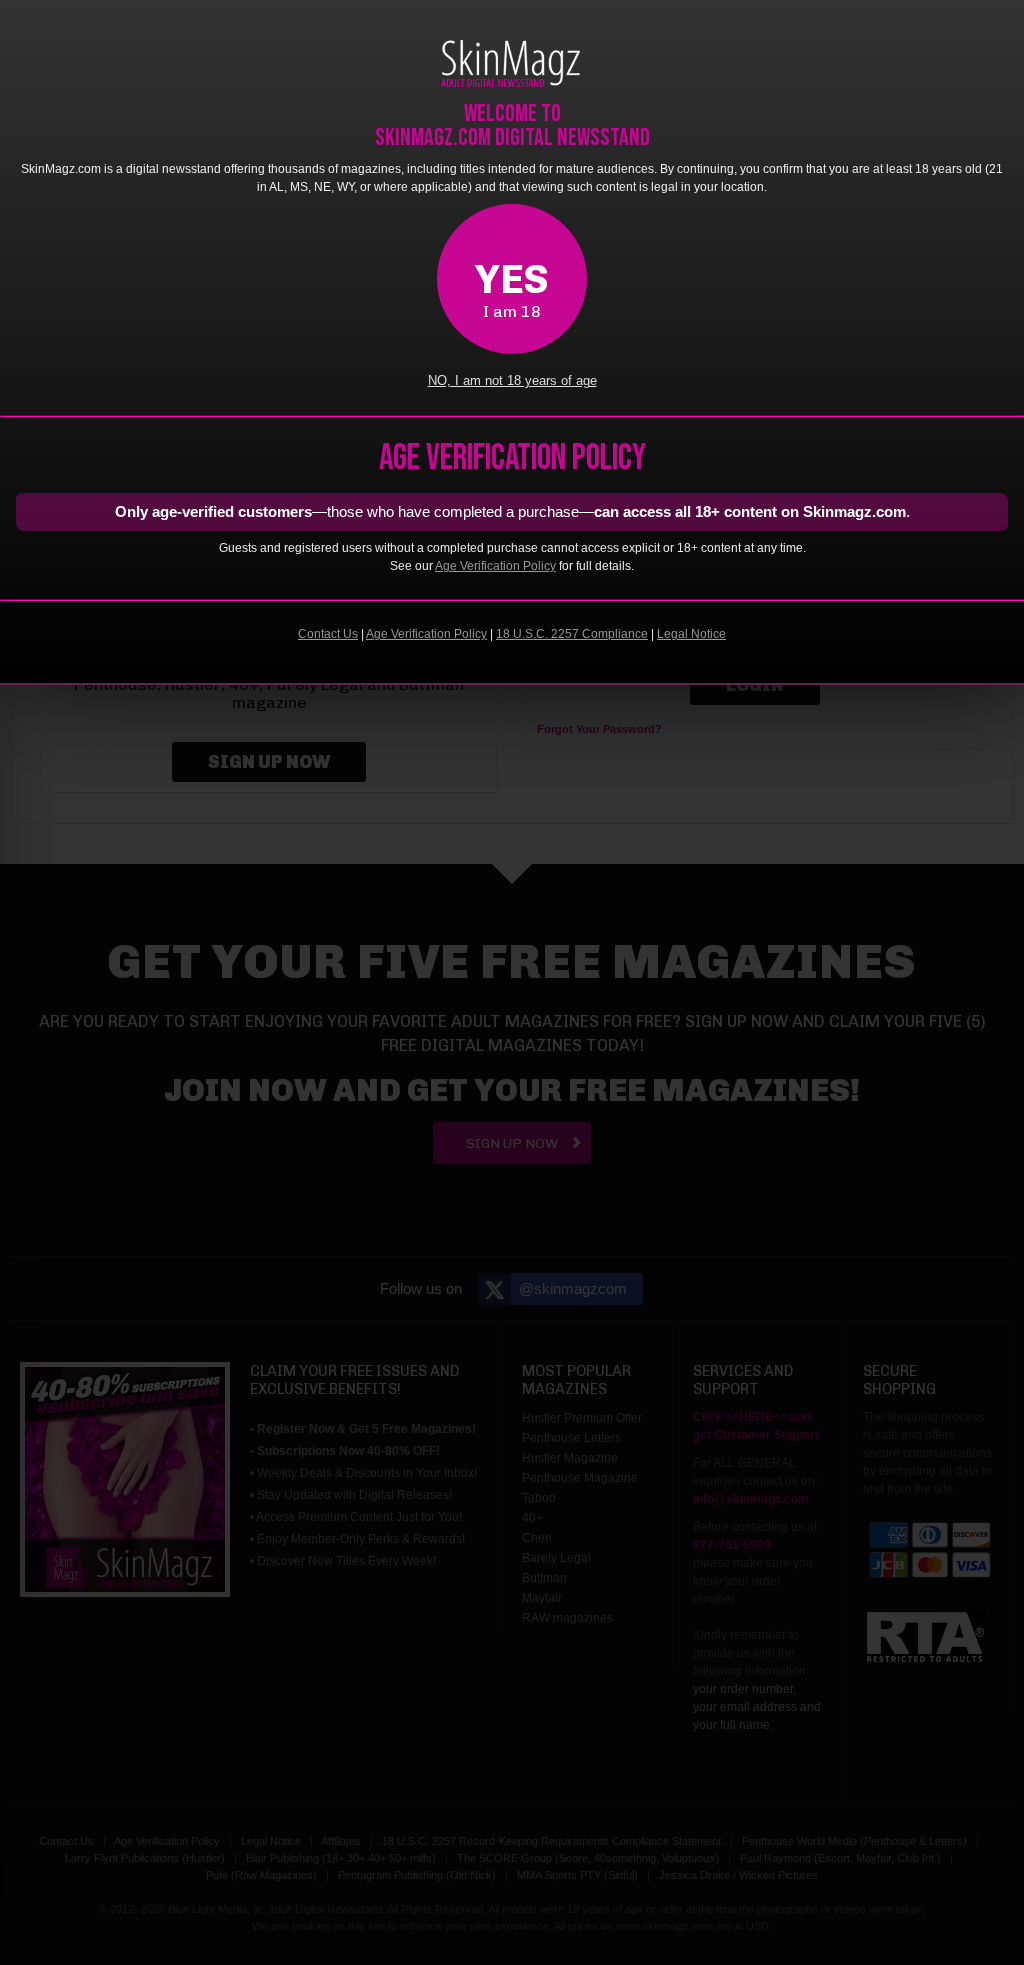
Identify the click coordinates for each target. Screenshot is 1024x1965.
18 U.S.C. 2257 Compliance (572, 634)
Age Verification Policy (495, 566)
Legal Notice (691, 634)
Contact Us (328, 634)
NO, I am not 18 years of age (512, 381)
